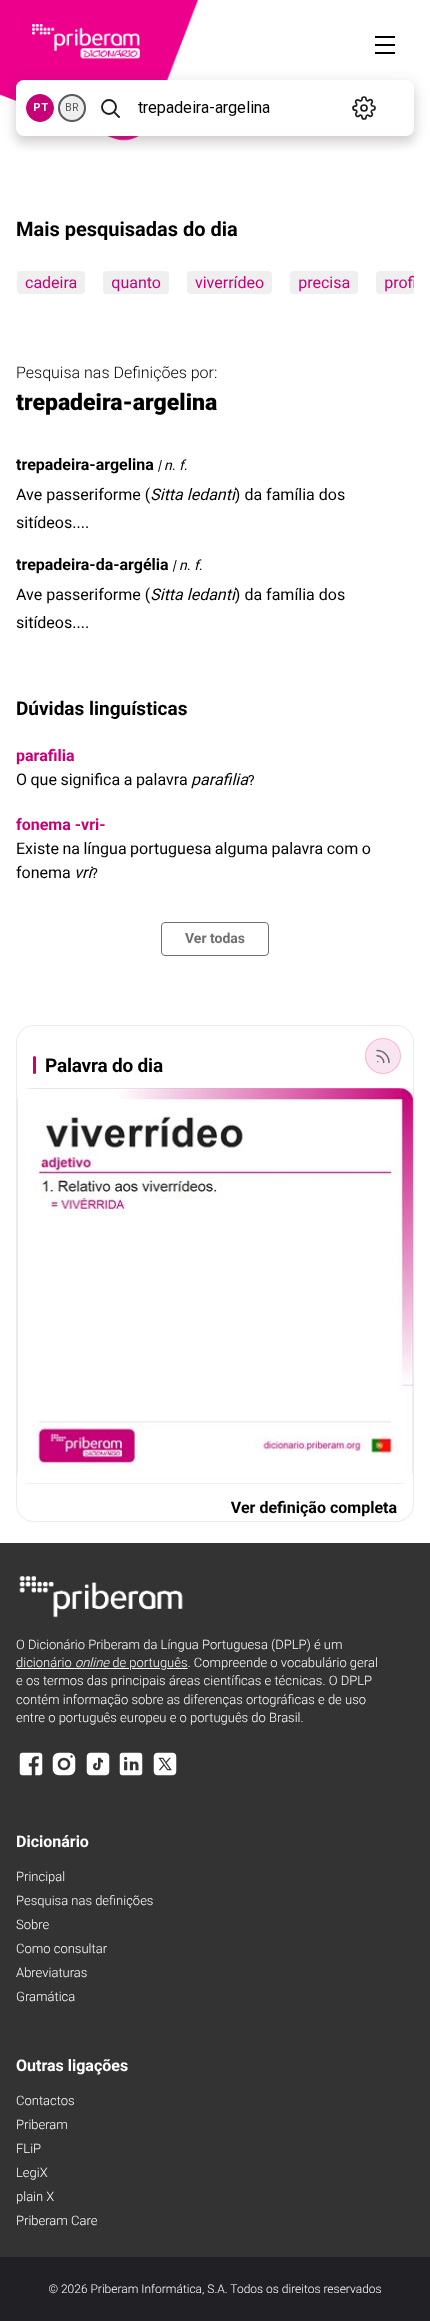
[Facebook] (31, 1773)
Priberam (42, 2125)
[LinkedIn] (131, 1773)
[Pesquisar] (110, 108)
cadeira (51, 282)
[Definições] (364, 108)
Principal (40, 1877)
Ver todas (215, 939)
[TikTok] (98, 1773)
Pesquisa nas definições (84, 1901)
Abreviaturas (51, 1973)
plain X (35, 2197)
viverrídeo (229, 282)
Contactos (45, 2101)
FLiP (28, 2149)
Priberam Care (56, 2221)
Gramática (45, 1997)
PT (40, 107)
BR (72, 107)
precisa (324, 282)
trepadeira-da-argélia (92, 564)
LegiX (32, 2173)
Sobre (32, 1925)
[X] (165, 1773)
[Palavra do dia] (383, 1056)
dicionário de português (102, 1663)
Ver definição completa (314, 1507)
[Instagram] (64, 1773)
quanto (136, 282)
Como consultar (61, 1949)
